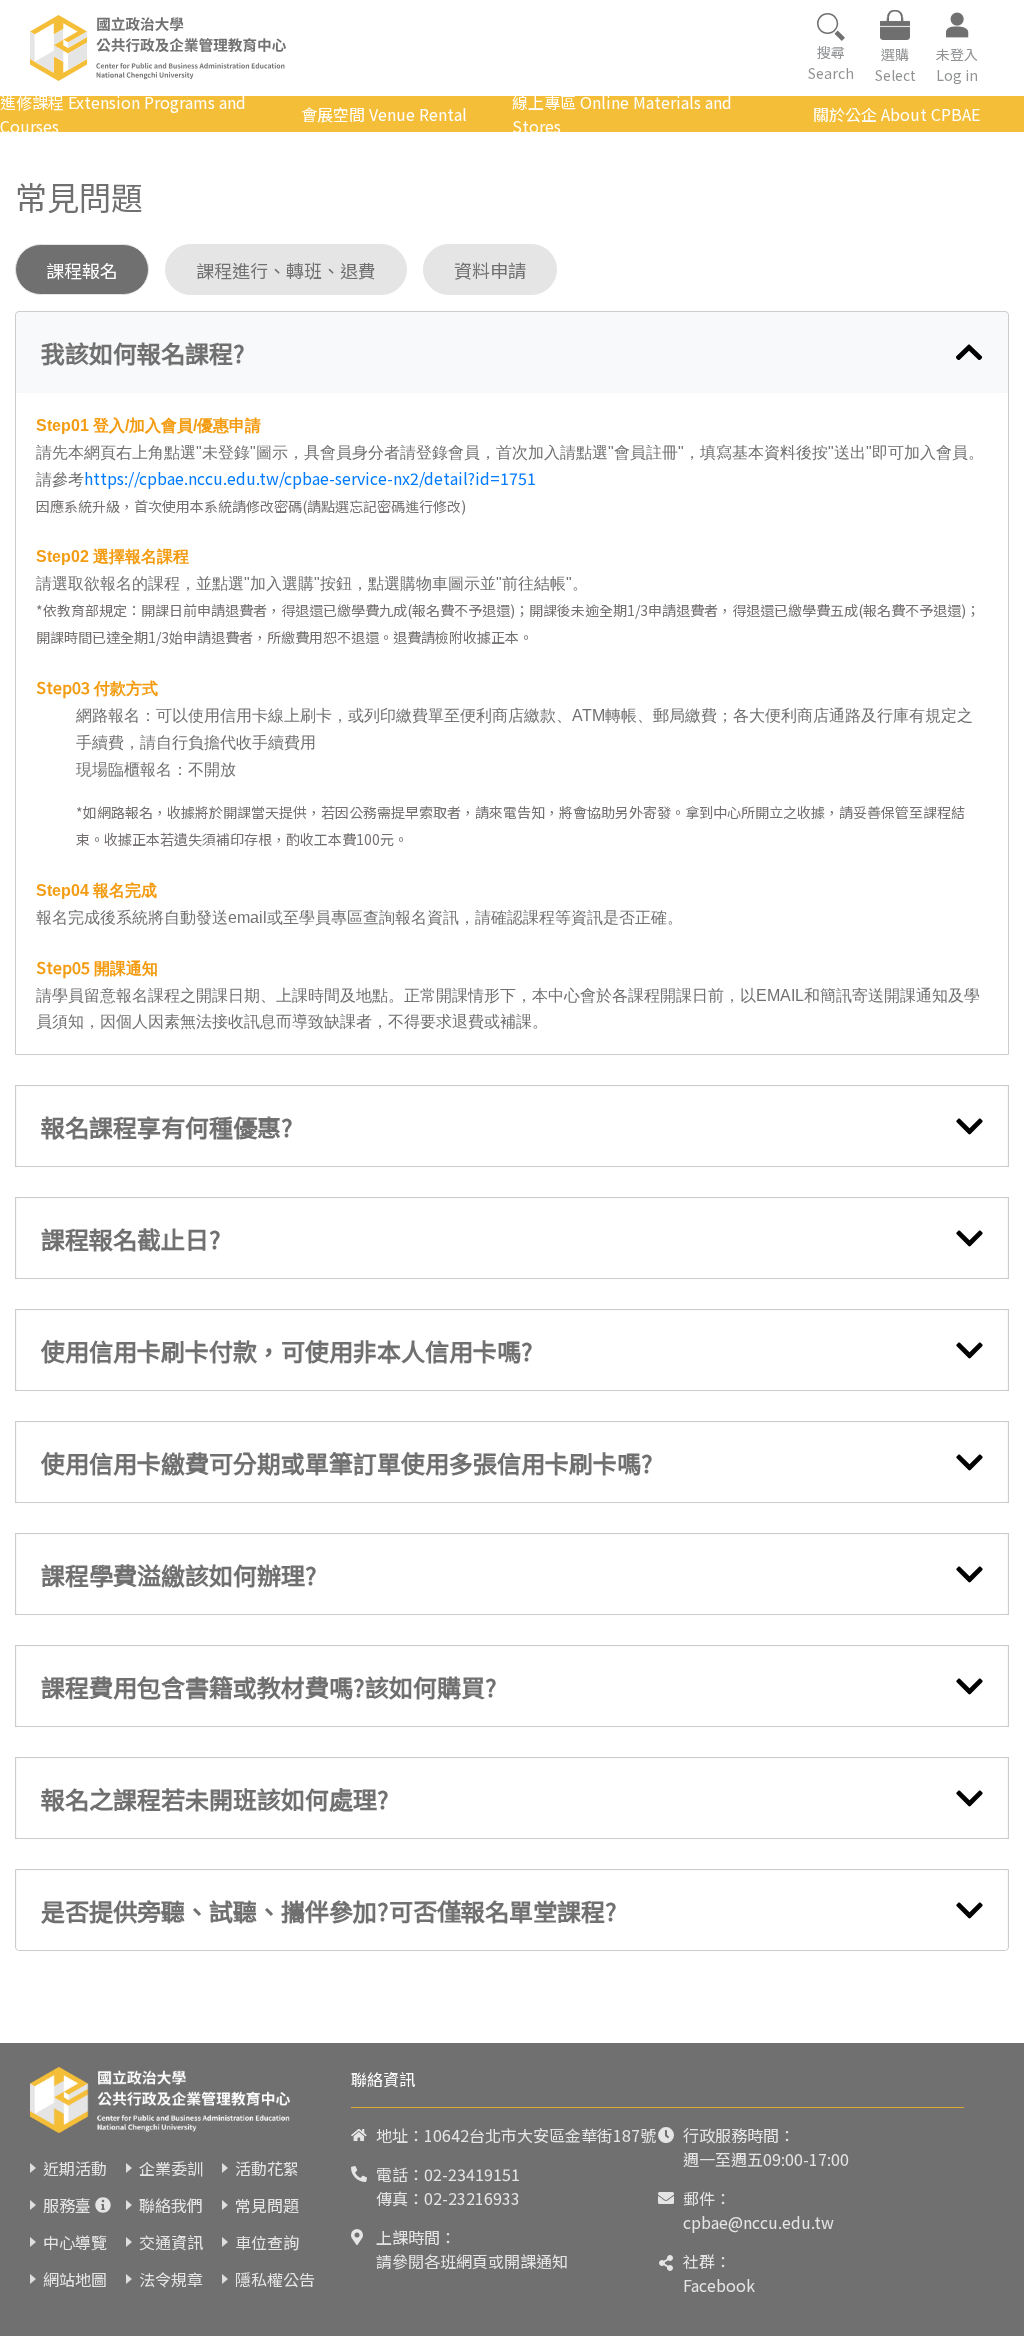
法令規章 (171, 2279)
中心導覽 (75, 2242)
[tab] (512, 352)
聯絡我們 (171, 2205)
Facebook (719, 2285)
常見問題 (267, 2205)
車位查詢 (267, 2242)
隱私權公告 (275, 2279)
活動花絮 (267, 2168)
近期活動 (75, 2168)
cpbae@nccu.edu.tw (758, 2222)
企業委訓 (171, 2168)
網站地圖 (75, 2279)
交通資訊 (171, 2242)
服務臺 (67, 2205)
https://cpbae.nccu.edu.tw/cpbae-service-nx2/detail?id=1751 (310, 478)
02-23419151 (472, 2174)
